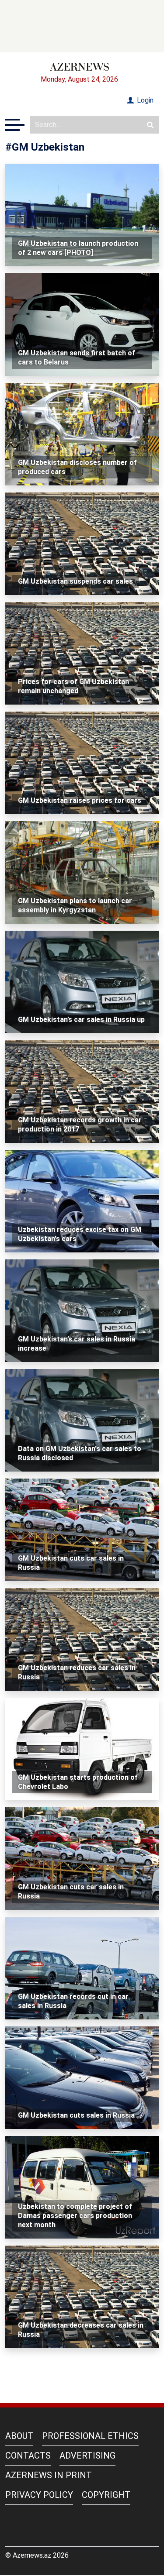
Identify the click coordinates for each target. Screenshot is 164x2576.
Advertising (87, 2456)
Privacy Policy (39, 2495)
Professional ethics (90, 2436)
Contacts (28, 2456)
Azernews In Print (49, 2475)
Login (144, 100)
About (19, 2436)
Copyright (106, 2495)
